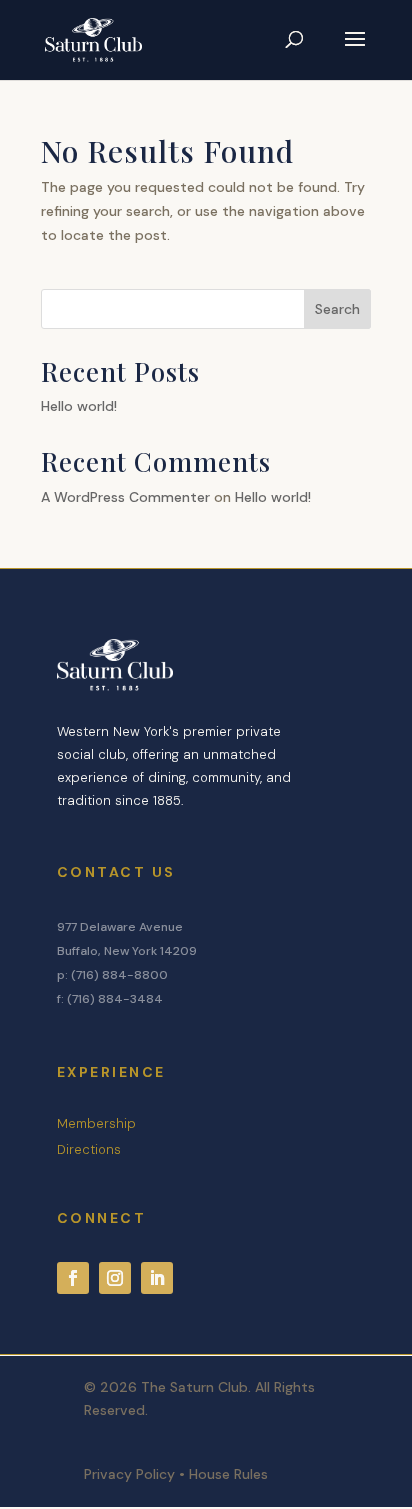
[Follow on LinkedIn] (157, 1278)
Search (337, 309)
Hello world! (79, 406)
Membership (96, 1123)
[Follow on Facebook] (73, 1278)
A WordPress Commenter (125, 497)
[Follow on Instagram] (115, 1278)
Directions (89, 1149)
